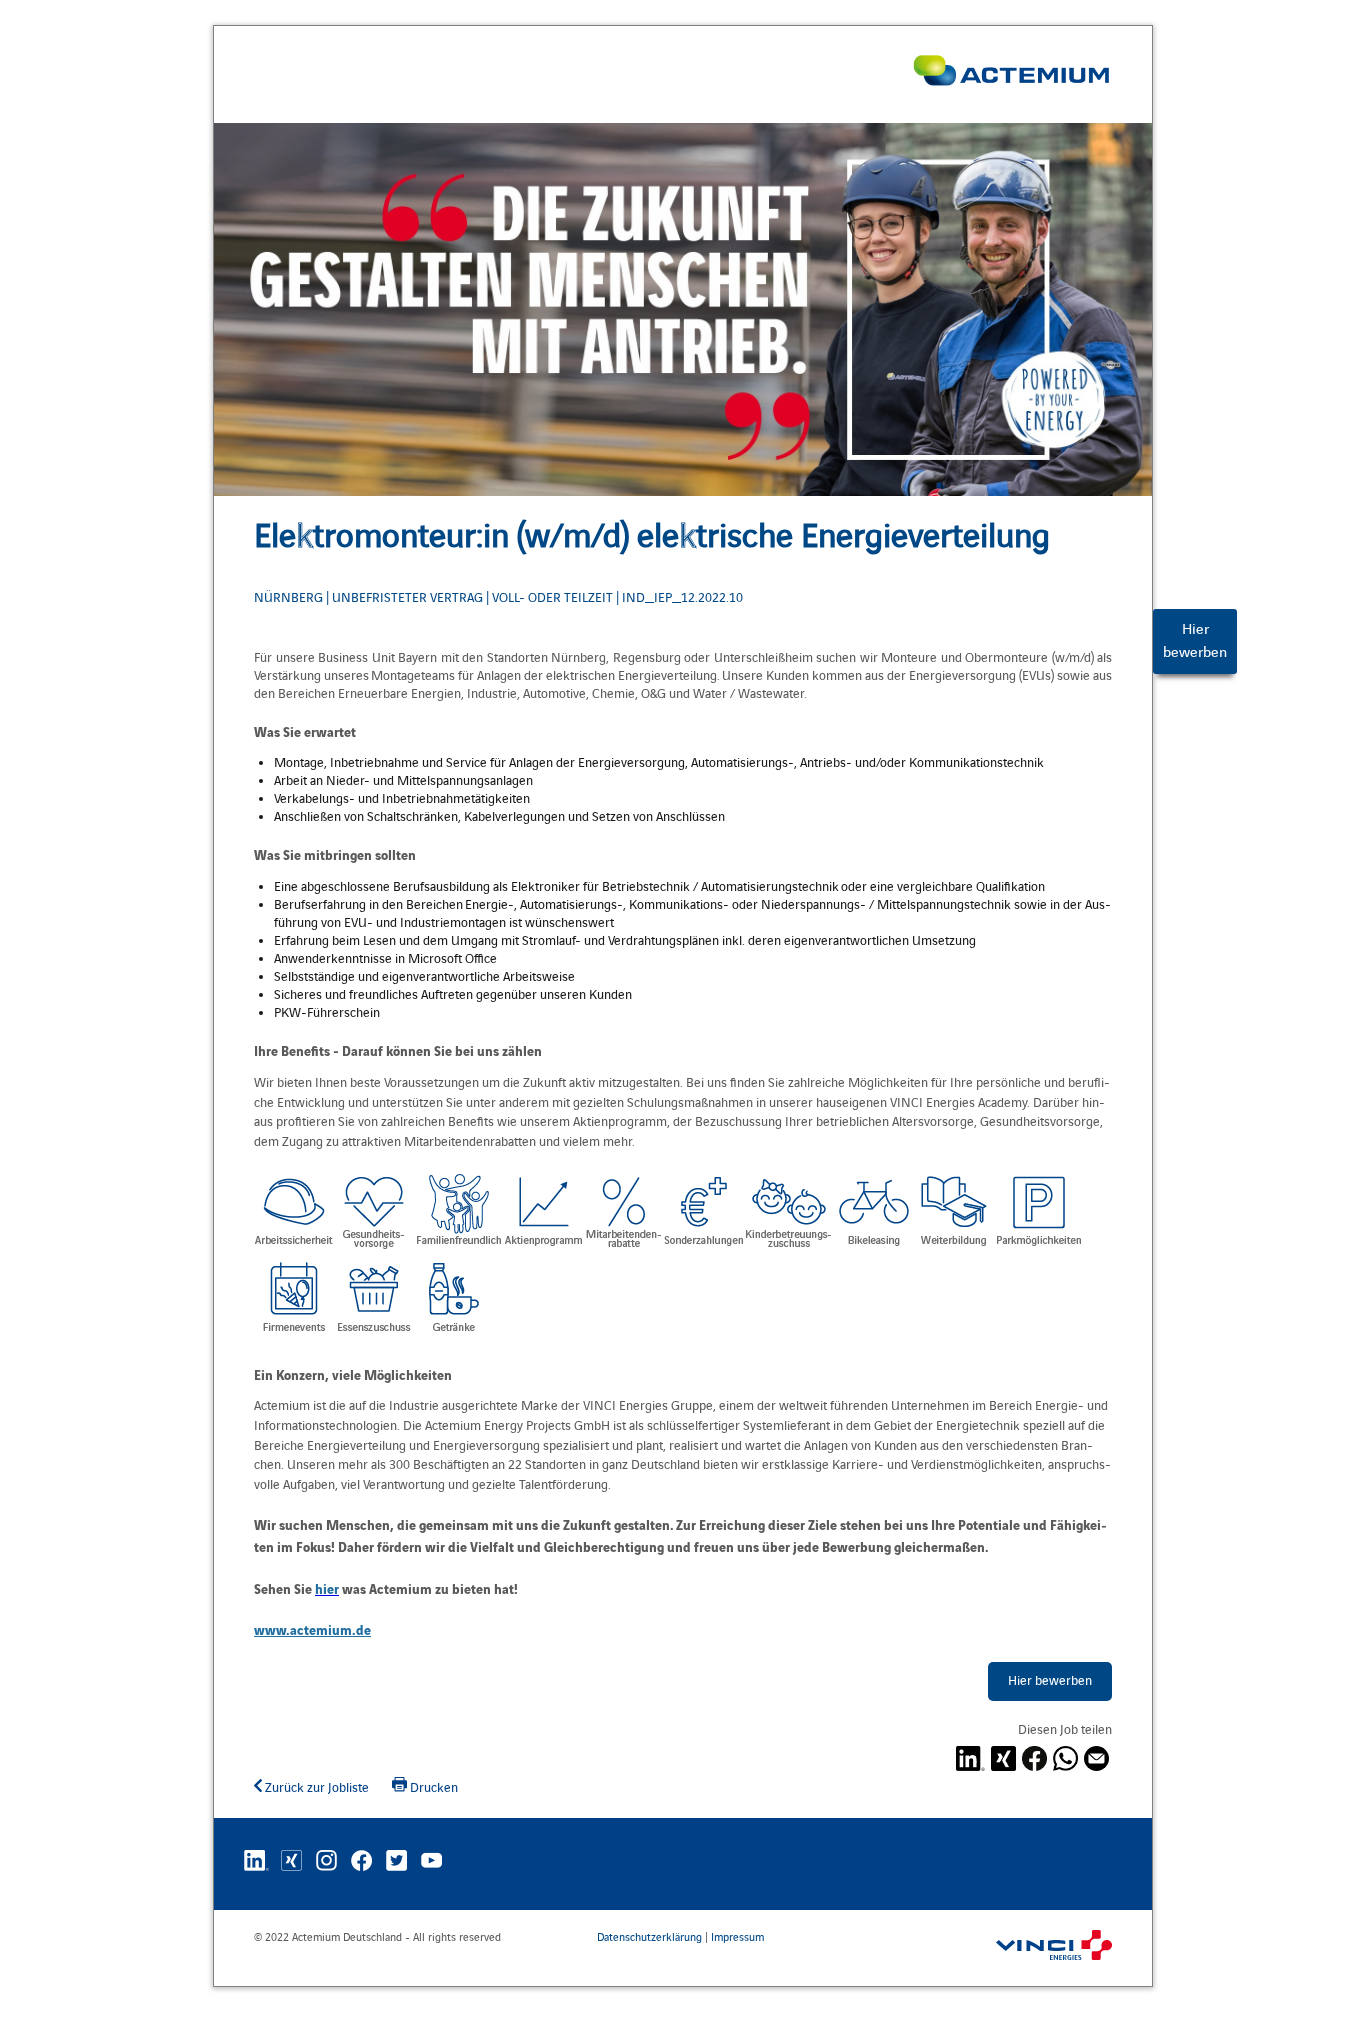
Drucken (432, 1788)
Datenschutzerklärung (649, 1937)
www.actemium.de (312, 1629)
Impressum (737, 1937)
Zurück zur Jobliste (315, 1788)
